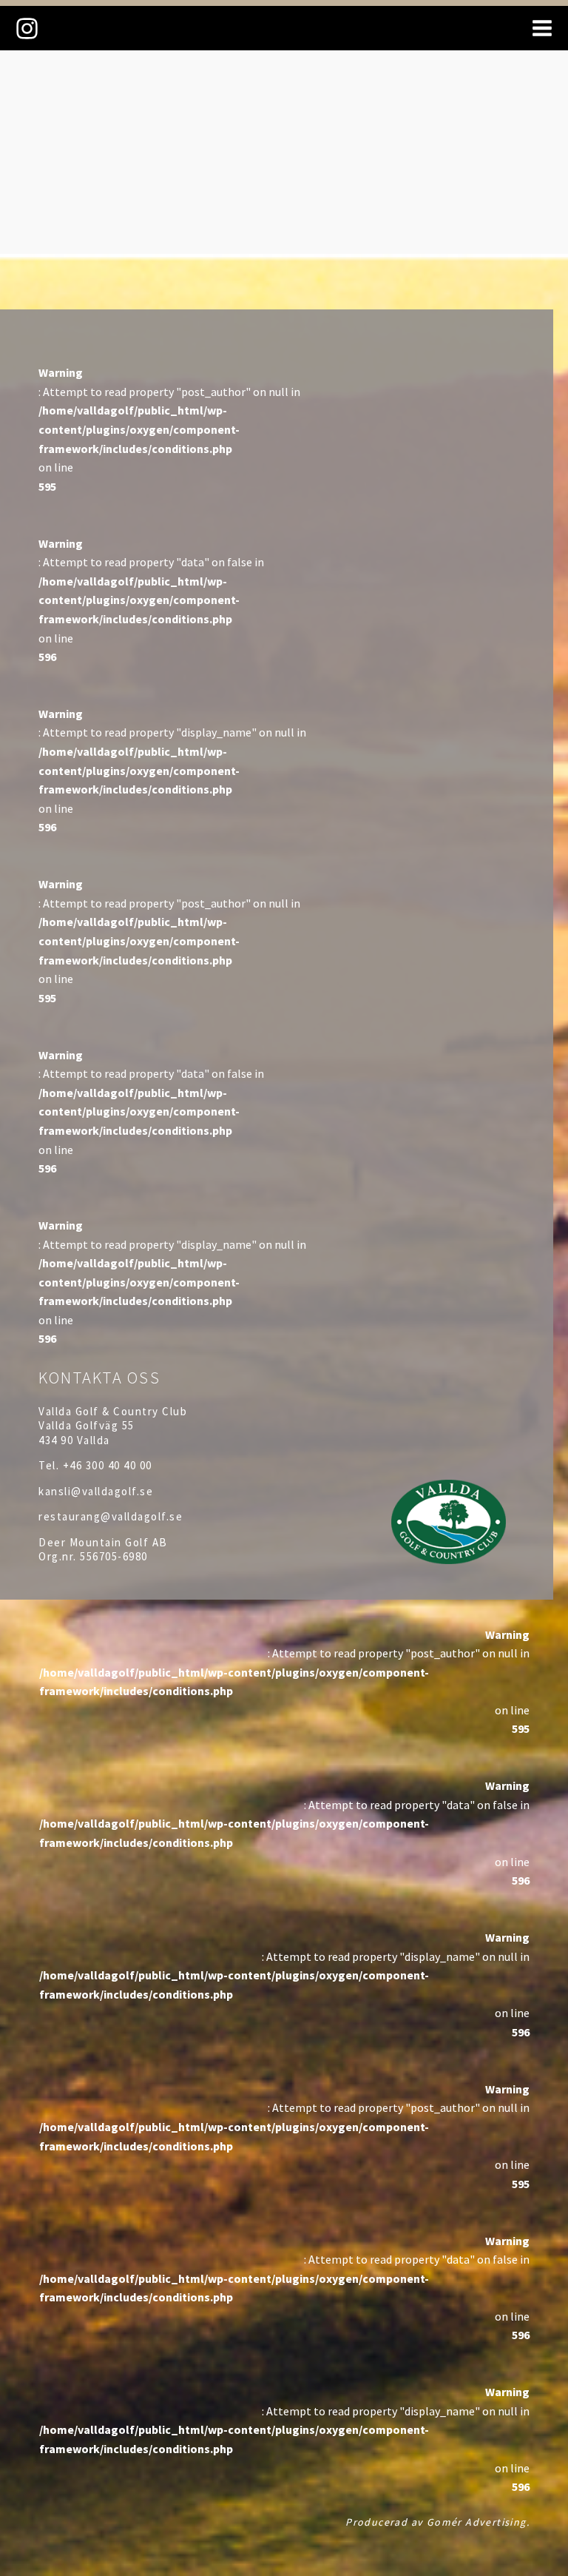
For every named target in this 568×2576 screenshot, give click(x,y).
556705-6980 (114, 1556)
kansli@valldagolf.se (96, 1491)
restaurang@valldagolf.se (111, 1516)
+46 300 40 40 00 (108, 1465)
